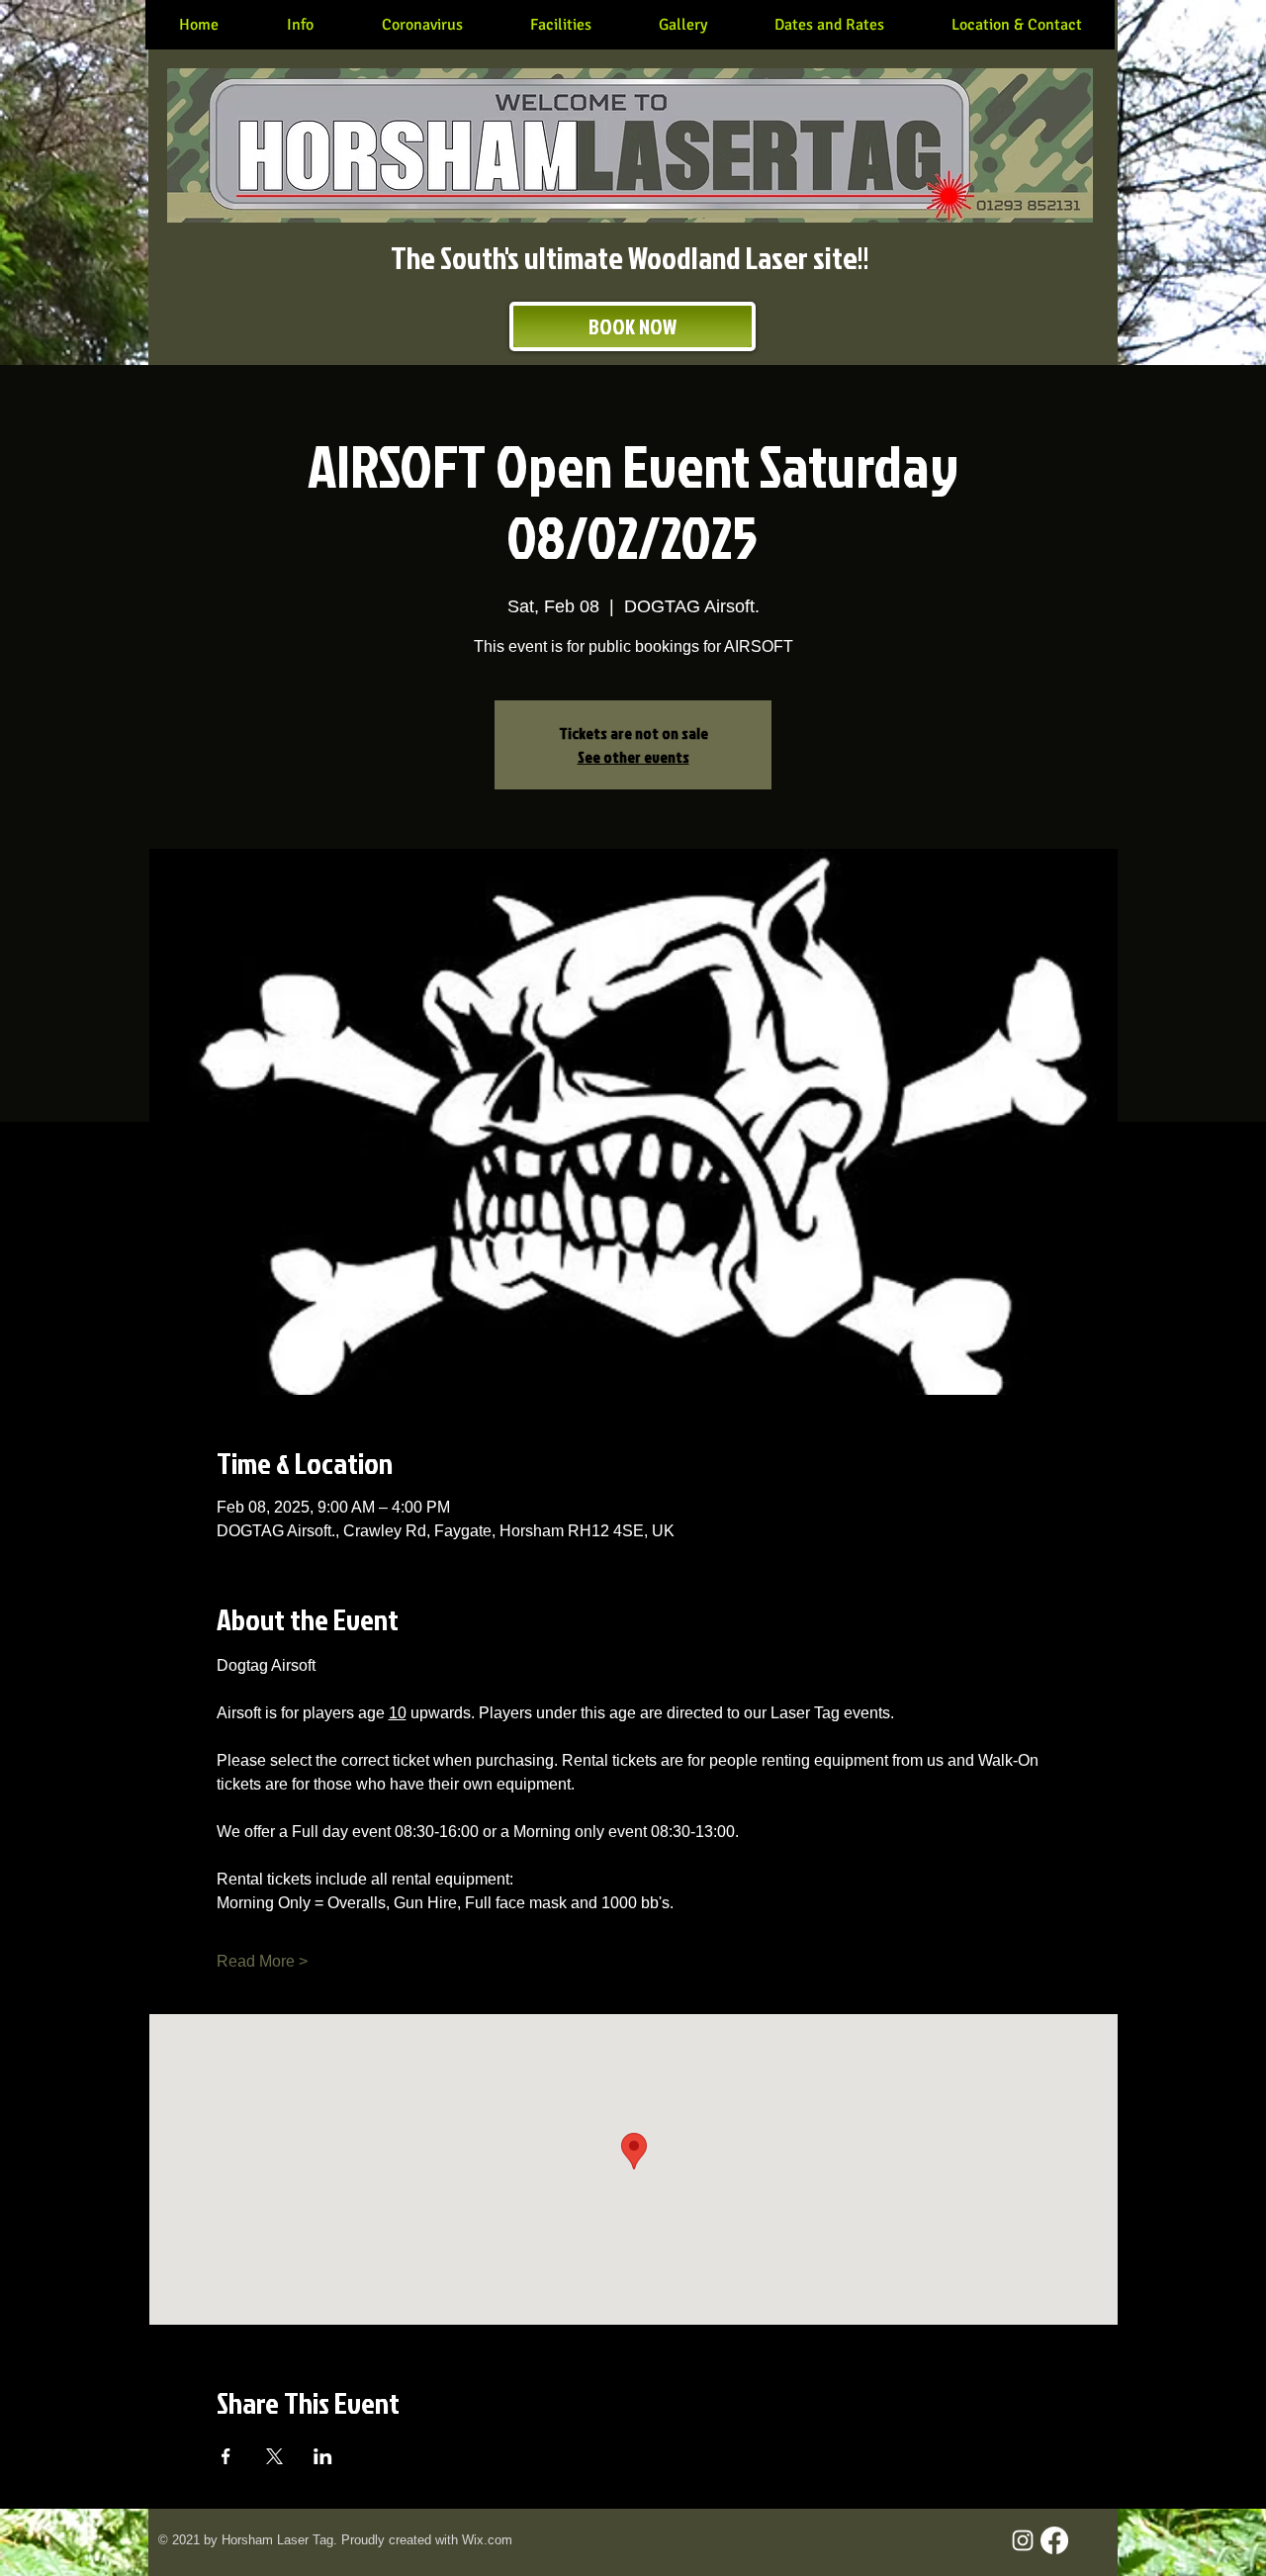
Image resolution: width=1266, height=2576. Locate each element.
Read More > (262, 1961)
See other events (633, 757)
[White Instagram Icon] (1023, 2540)
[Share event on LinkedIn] (323, 2456)
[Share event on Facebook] (226, 2456)
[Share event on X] (274, 2456)
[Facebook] (1054, 2540)
